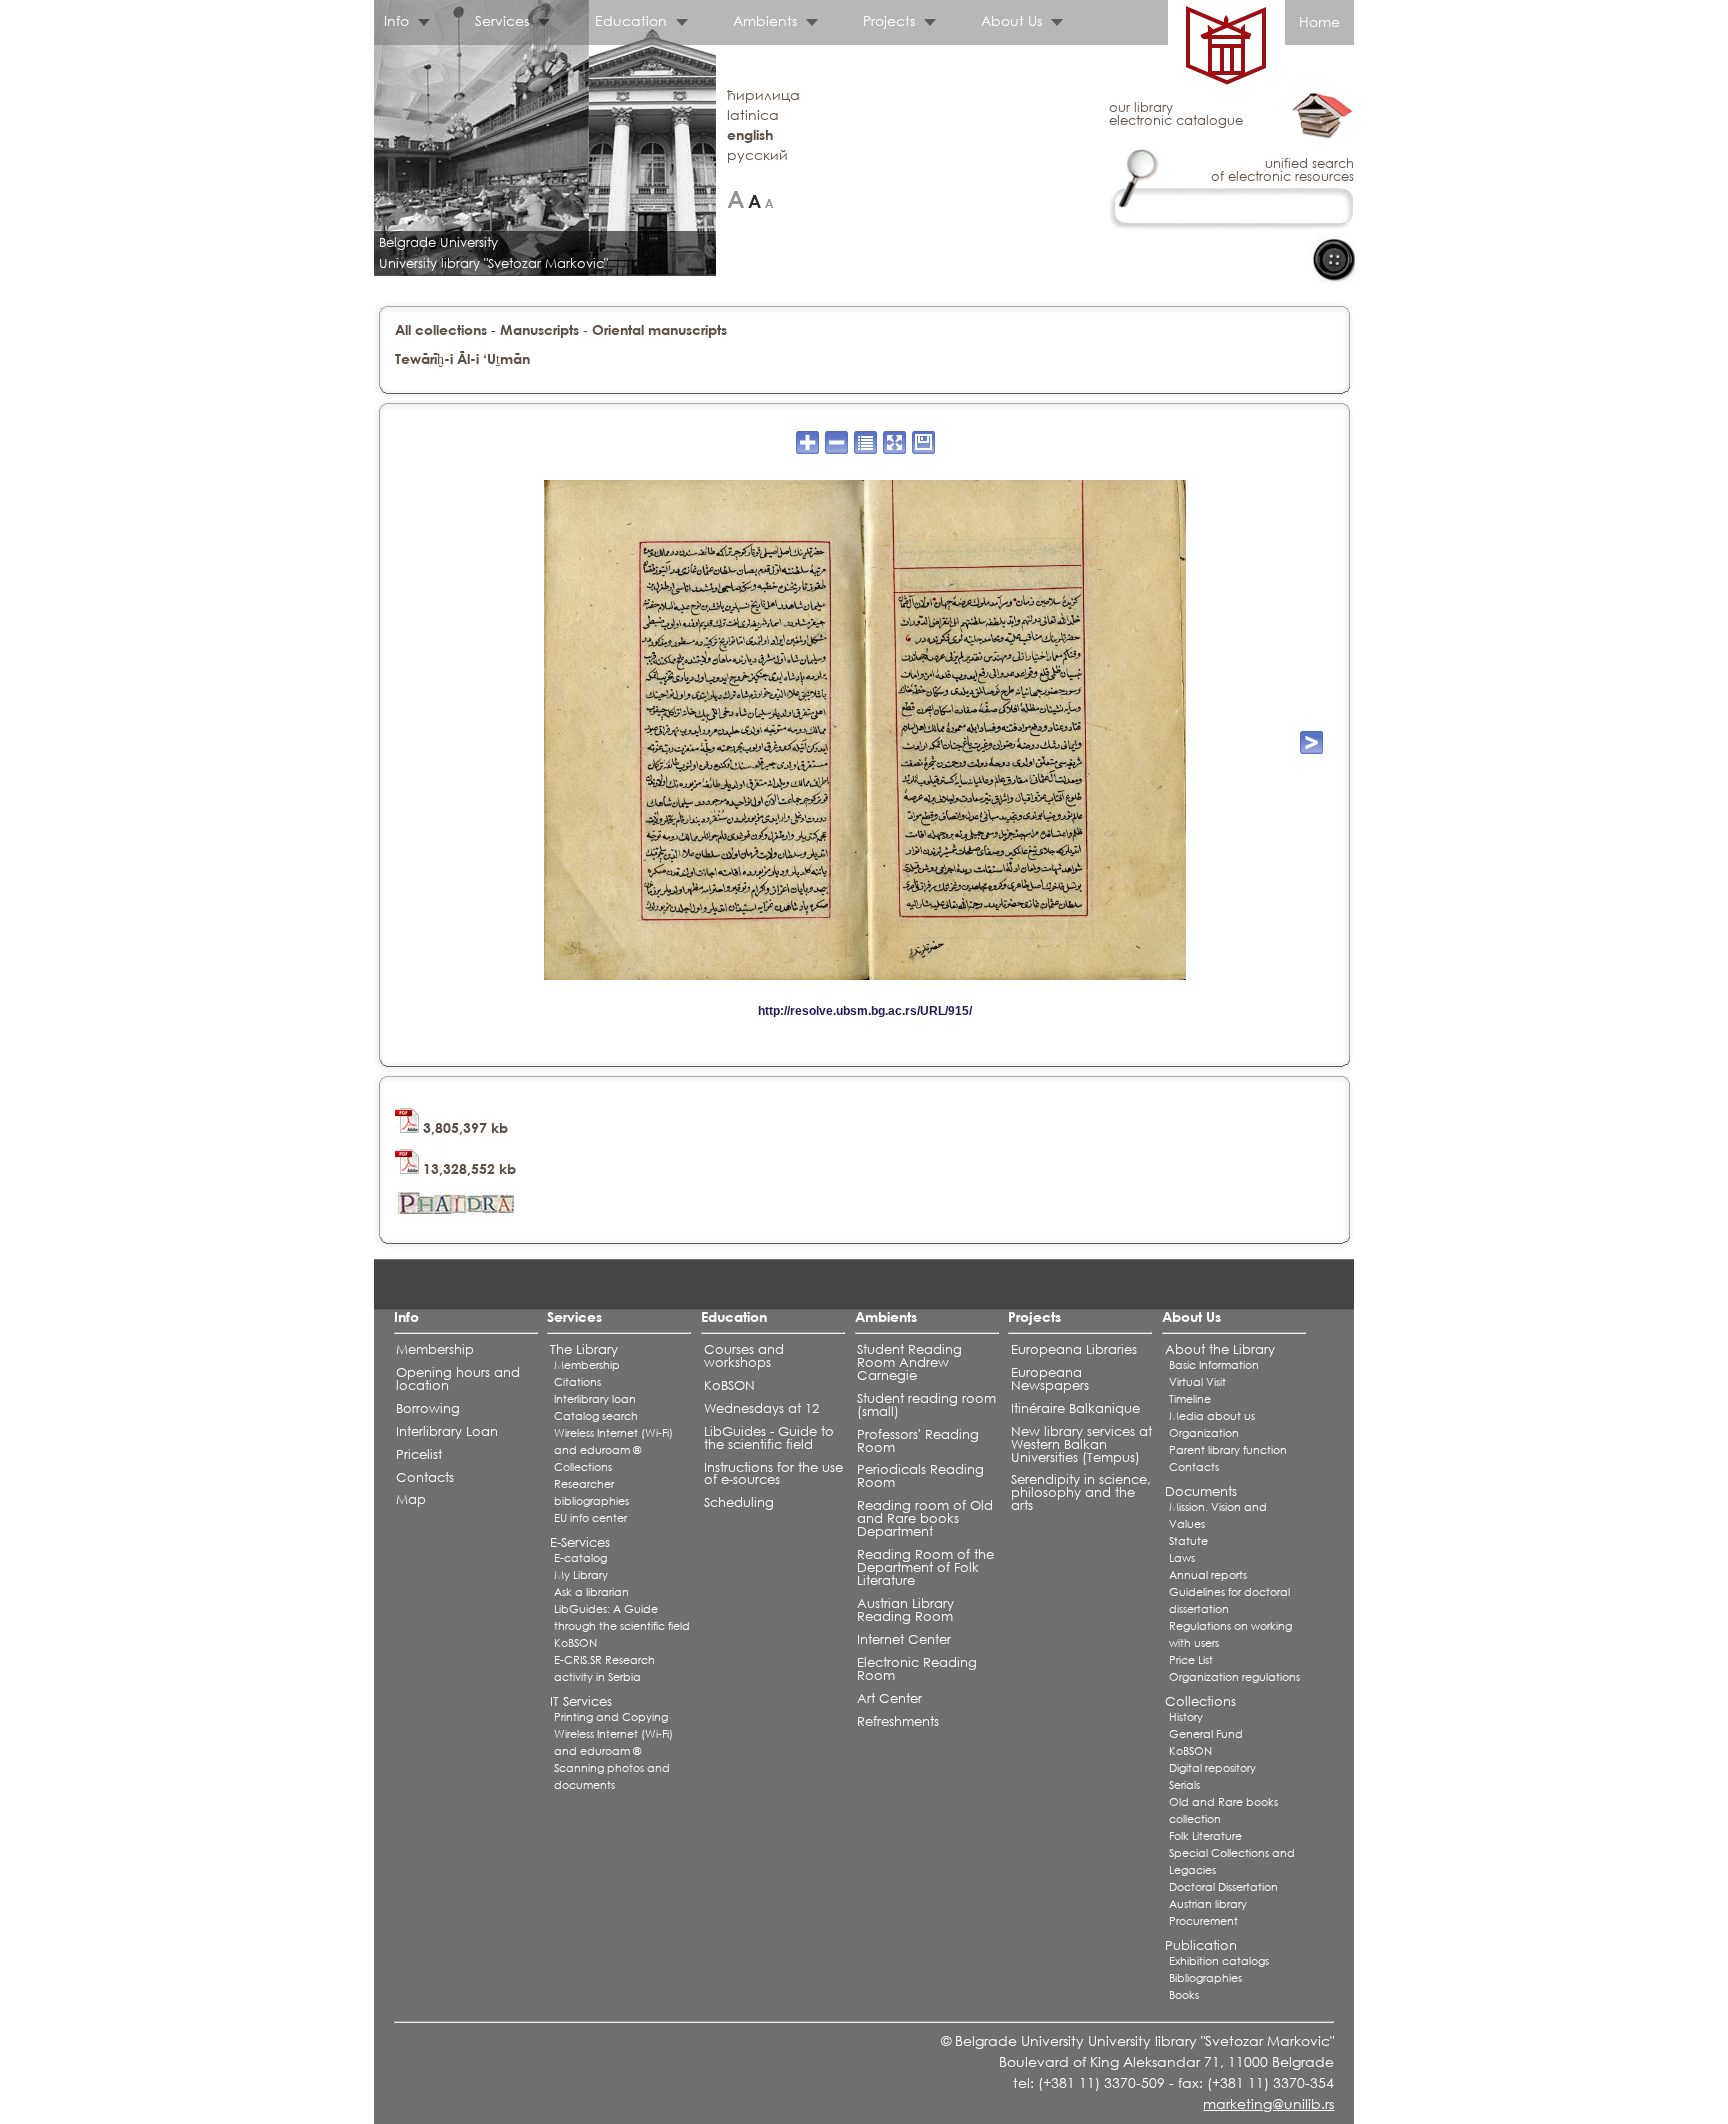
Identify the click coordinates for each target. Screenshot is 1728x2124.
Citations (577, 1382)
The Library (584, 1349)
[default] (754, 199)
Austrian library (1208, 1904)
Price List (1191, 1660)
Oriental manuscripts (659, 329)
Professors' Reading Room (918, 1441)
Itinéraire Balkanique (1075, 1408)
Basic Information (1214, 1365)
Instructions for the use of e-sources (773, 1474)
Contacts (425, 1477)
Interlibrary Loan (447, 1431)
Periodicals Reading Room (920, 1476)
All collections (441, 329)
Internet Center (904, 1639)
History (1186, 1717)
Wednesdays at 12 (761, 1408)
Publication (1201, 1945)
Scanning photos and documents (612, 1776)
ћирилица (763, 94)
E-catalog (580, 1558)
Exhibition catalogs (1219, 1961)
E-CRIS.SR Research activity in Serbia (604, 1668)
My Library (581, 1575)
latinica (753, 114)
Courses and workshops (744, 1356)
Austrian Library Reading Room (905, 1610)
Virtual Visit (1197, 1382)
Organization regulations (1234, 1677)
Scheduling (739, 1502)
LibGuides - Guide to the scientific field (769, 1438)
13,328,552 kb (467, 1168)
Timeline (1190, 1399)
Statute (1188, 1541)
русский (757, 154)
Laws (1182, 1558)
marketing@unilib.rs (1268, 2103)
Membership (435, 1349)
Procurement (1203, 1921)
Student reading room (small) (926, 1405)
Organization (1204, 1433)
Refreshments (898, 1721)
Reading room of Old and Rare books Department (925, 1518)
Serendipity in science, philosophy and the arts (1081, 1492)
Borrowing (428, 1408)
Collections (583, 1467)
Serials (1184, 1785)
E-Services (580, 1542)
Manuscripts (539, 329)
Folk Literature (1205, 1836)
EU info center (590, 1518)
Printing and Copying (611, 1717)
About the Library (1220, 1349)
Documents (1201, 1491)
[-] (769, 199)
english (750, 134)
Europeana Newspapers (1050, 1379)
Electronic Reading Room (917, 1669)
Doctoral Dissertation (1223, 1887)
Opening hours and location (458, 1379)
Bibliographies (1205, 1978)
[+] (735, 199)
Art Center (889, 1698)
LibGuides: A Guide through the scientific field (622, 1617)
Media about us (1212, 1416)
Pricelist (419, 1454)
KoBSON (575, 1643)
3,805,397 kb (463, 1127)
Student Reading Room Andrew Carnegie (909, 1362)
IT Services (581, 1701)
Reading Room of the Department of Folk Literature (925, 1567)
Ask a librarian (591, 1592)
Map (411, 1499)
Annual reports (1208, 1575)
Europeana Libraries (1074, 1349)
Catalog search (596, 1416)
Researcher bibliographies (591, 1492)
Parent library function (1228, 1450)
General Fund (1206, 1734)
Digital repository (1212, 1768)
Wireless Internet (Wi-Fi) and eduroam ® (613, 1441)
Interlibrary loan (595, 1399)
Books (1184, 1995)
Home (1319, 21)
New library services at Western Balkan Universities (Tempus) (1081, 1444)
